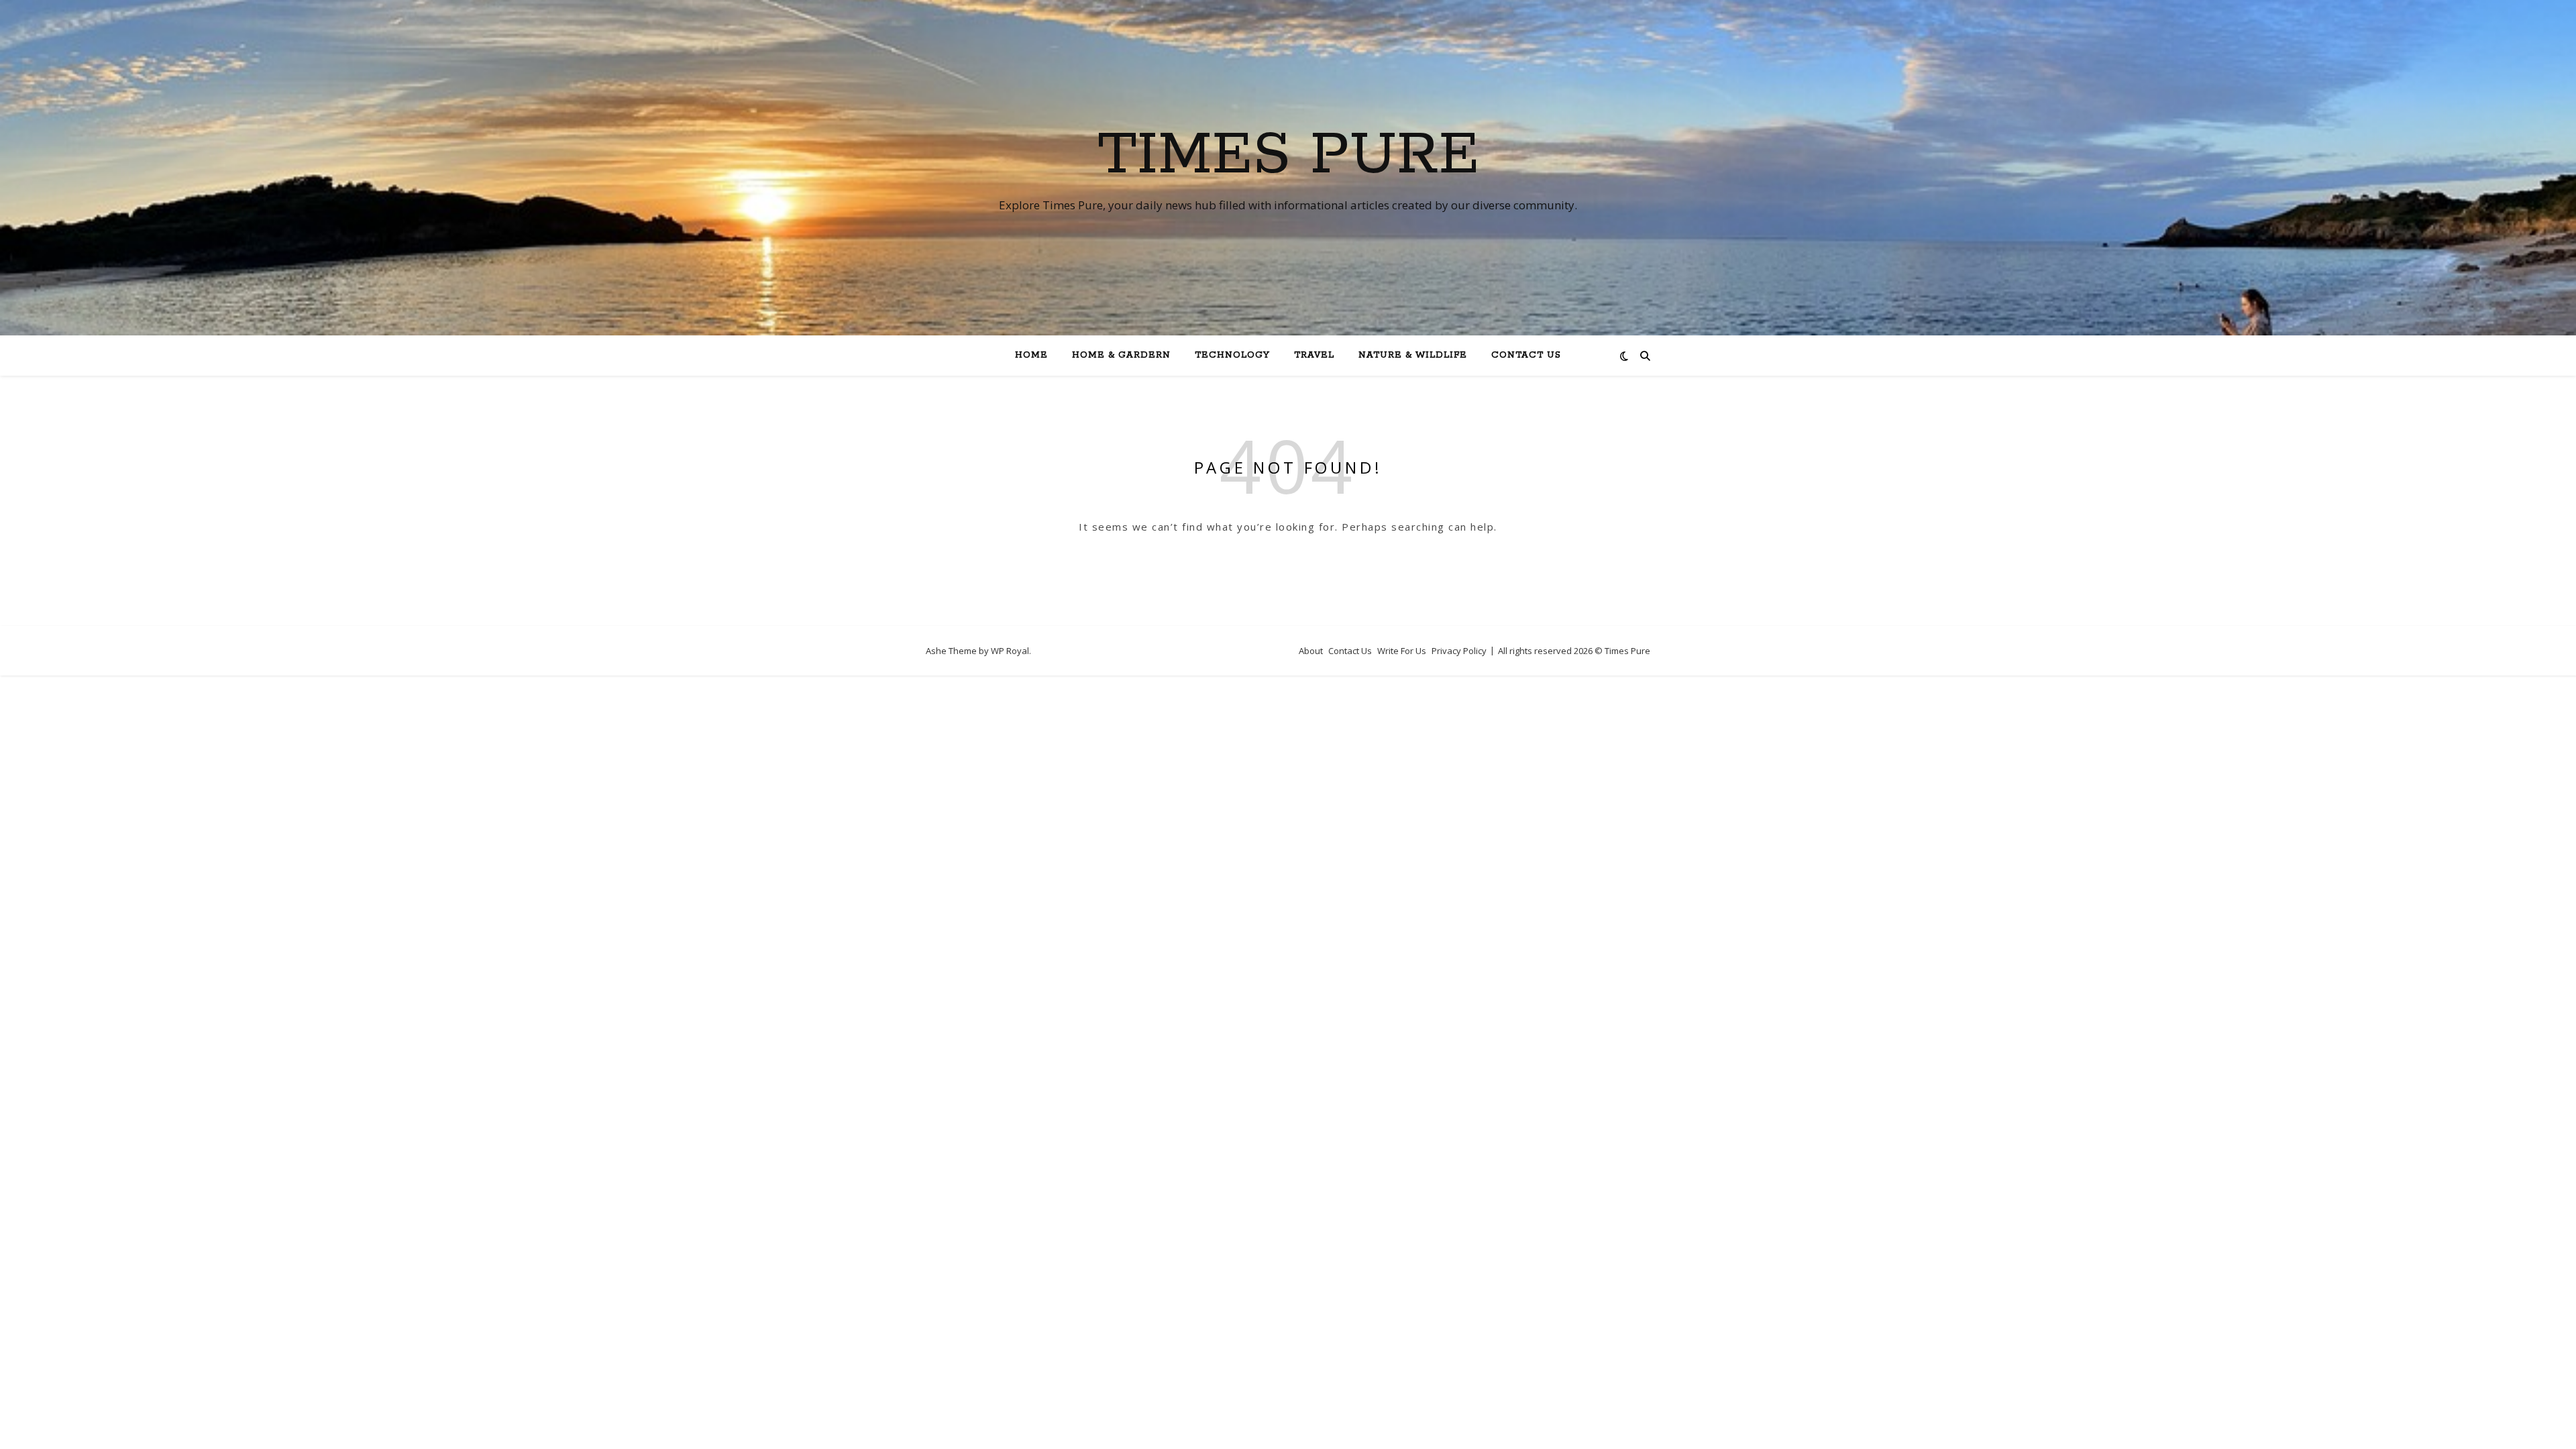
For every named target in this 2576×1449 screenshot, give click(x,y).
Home (1031, 355)
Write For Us (1402, 651)
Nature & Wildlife (1413, 355)
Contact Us (1526, 355)
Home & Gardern (1121, 355)
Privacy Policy (1459, 651)
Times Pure (1288, 156)
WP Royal (1010, 651)
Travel (1314, 355)
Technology (1232, 355)
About (1311, 651)
